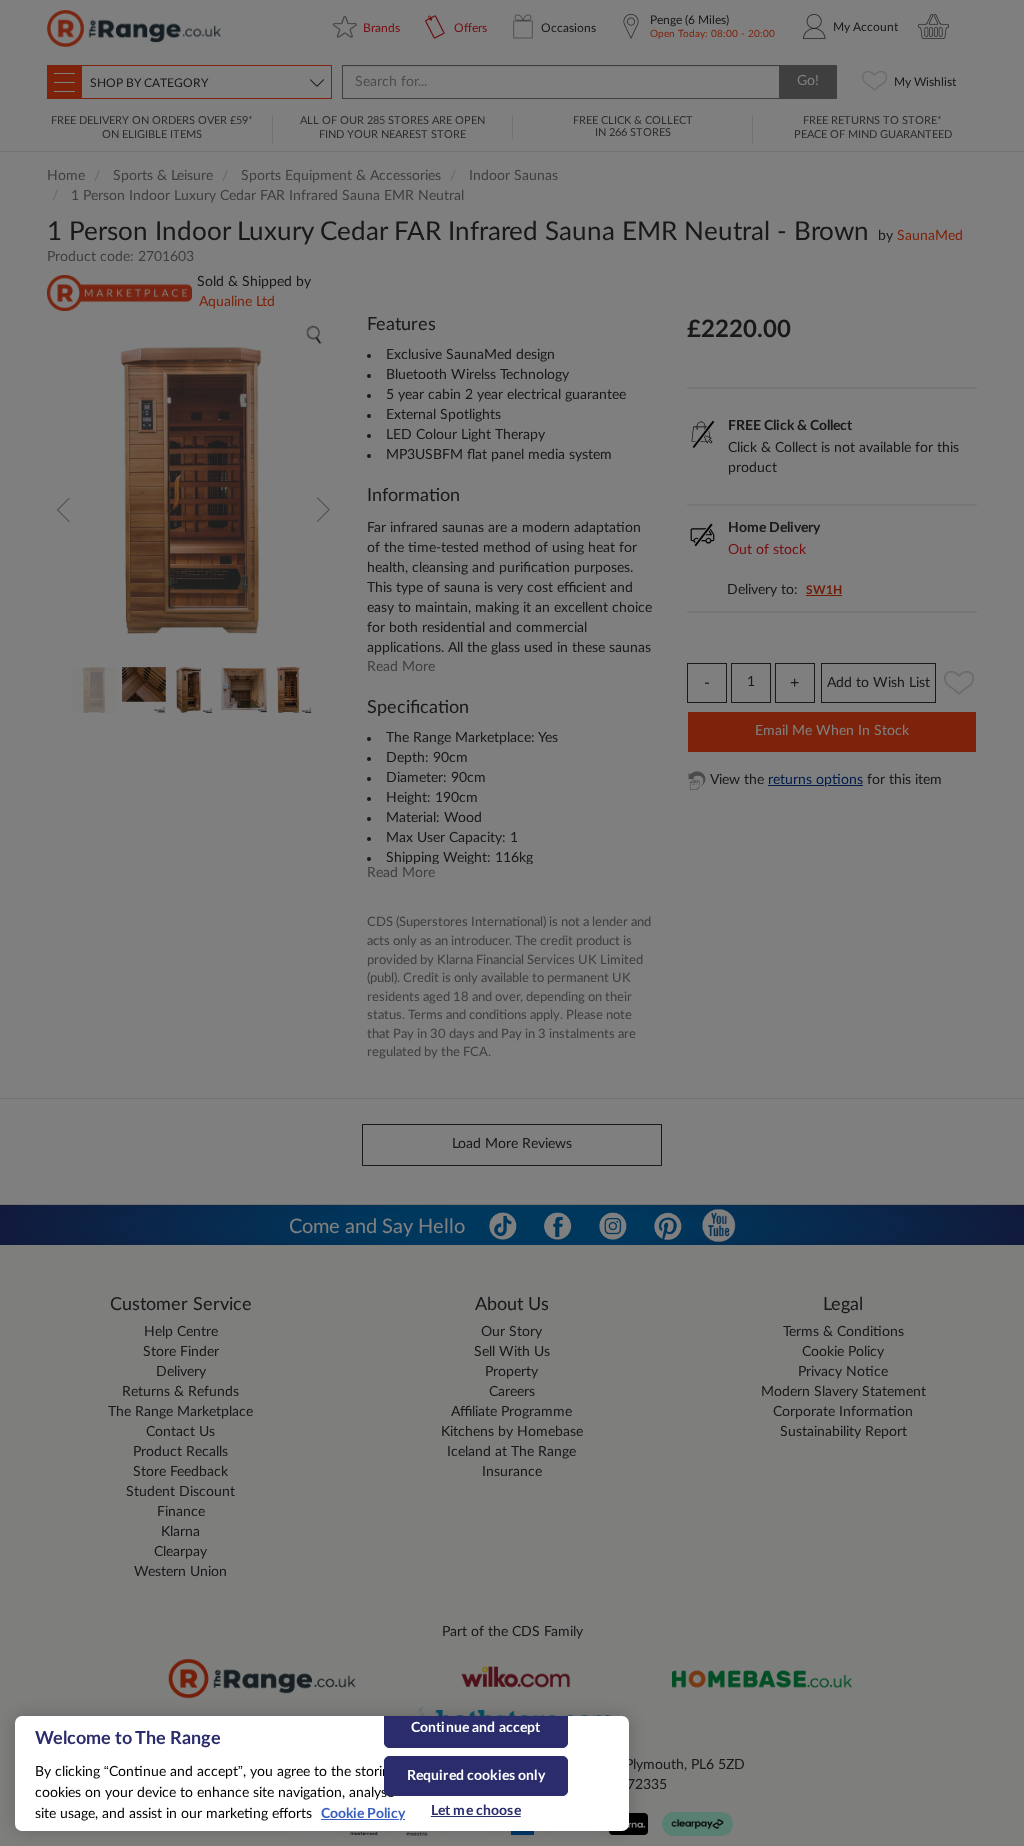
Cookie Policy (363, 1814)
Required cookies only (476, 1776)
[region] (322, 1773)
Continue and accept (476, 1728)
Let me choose (476, 1811)
